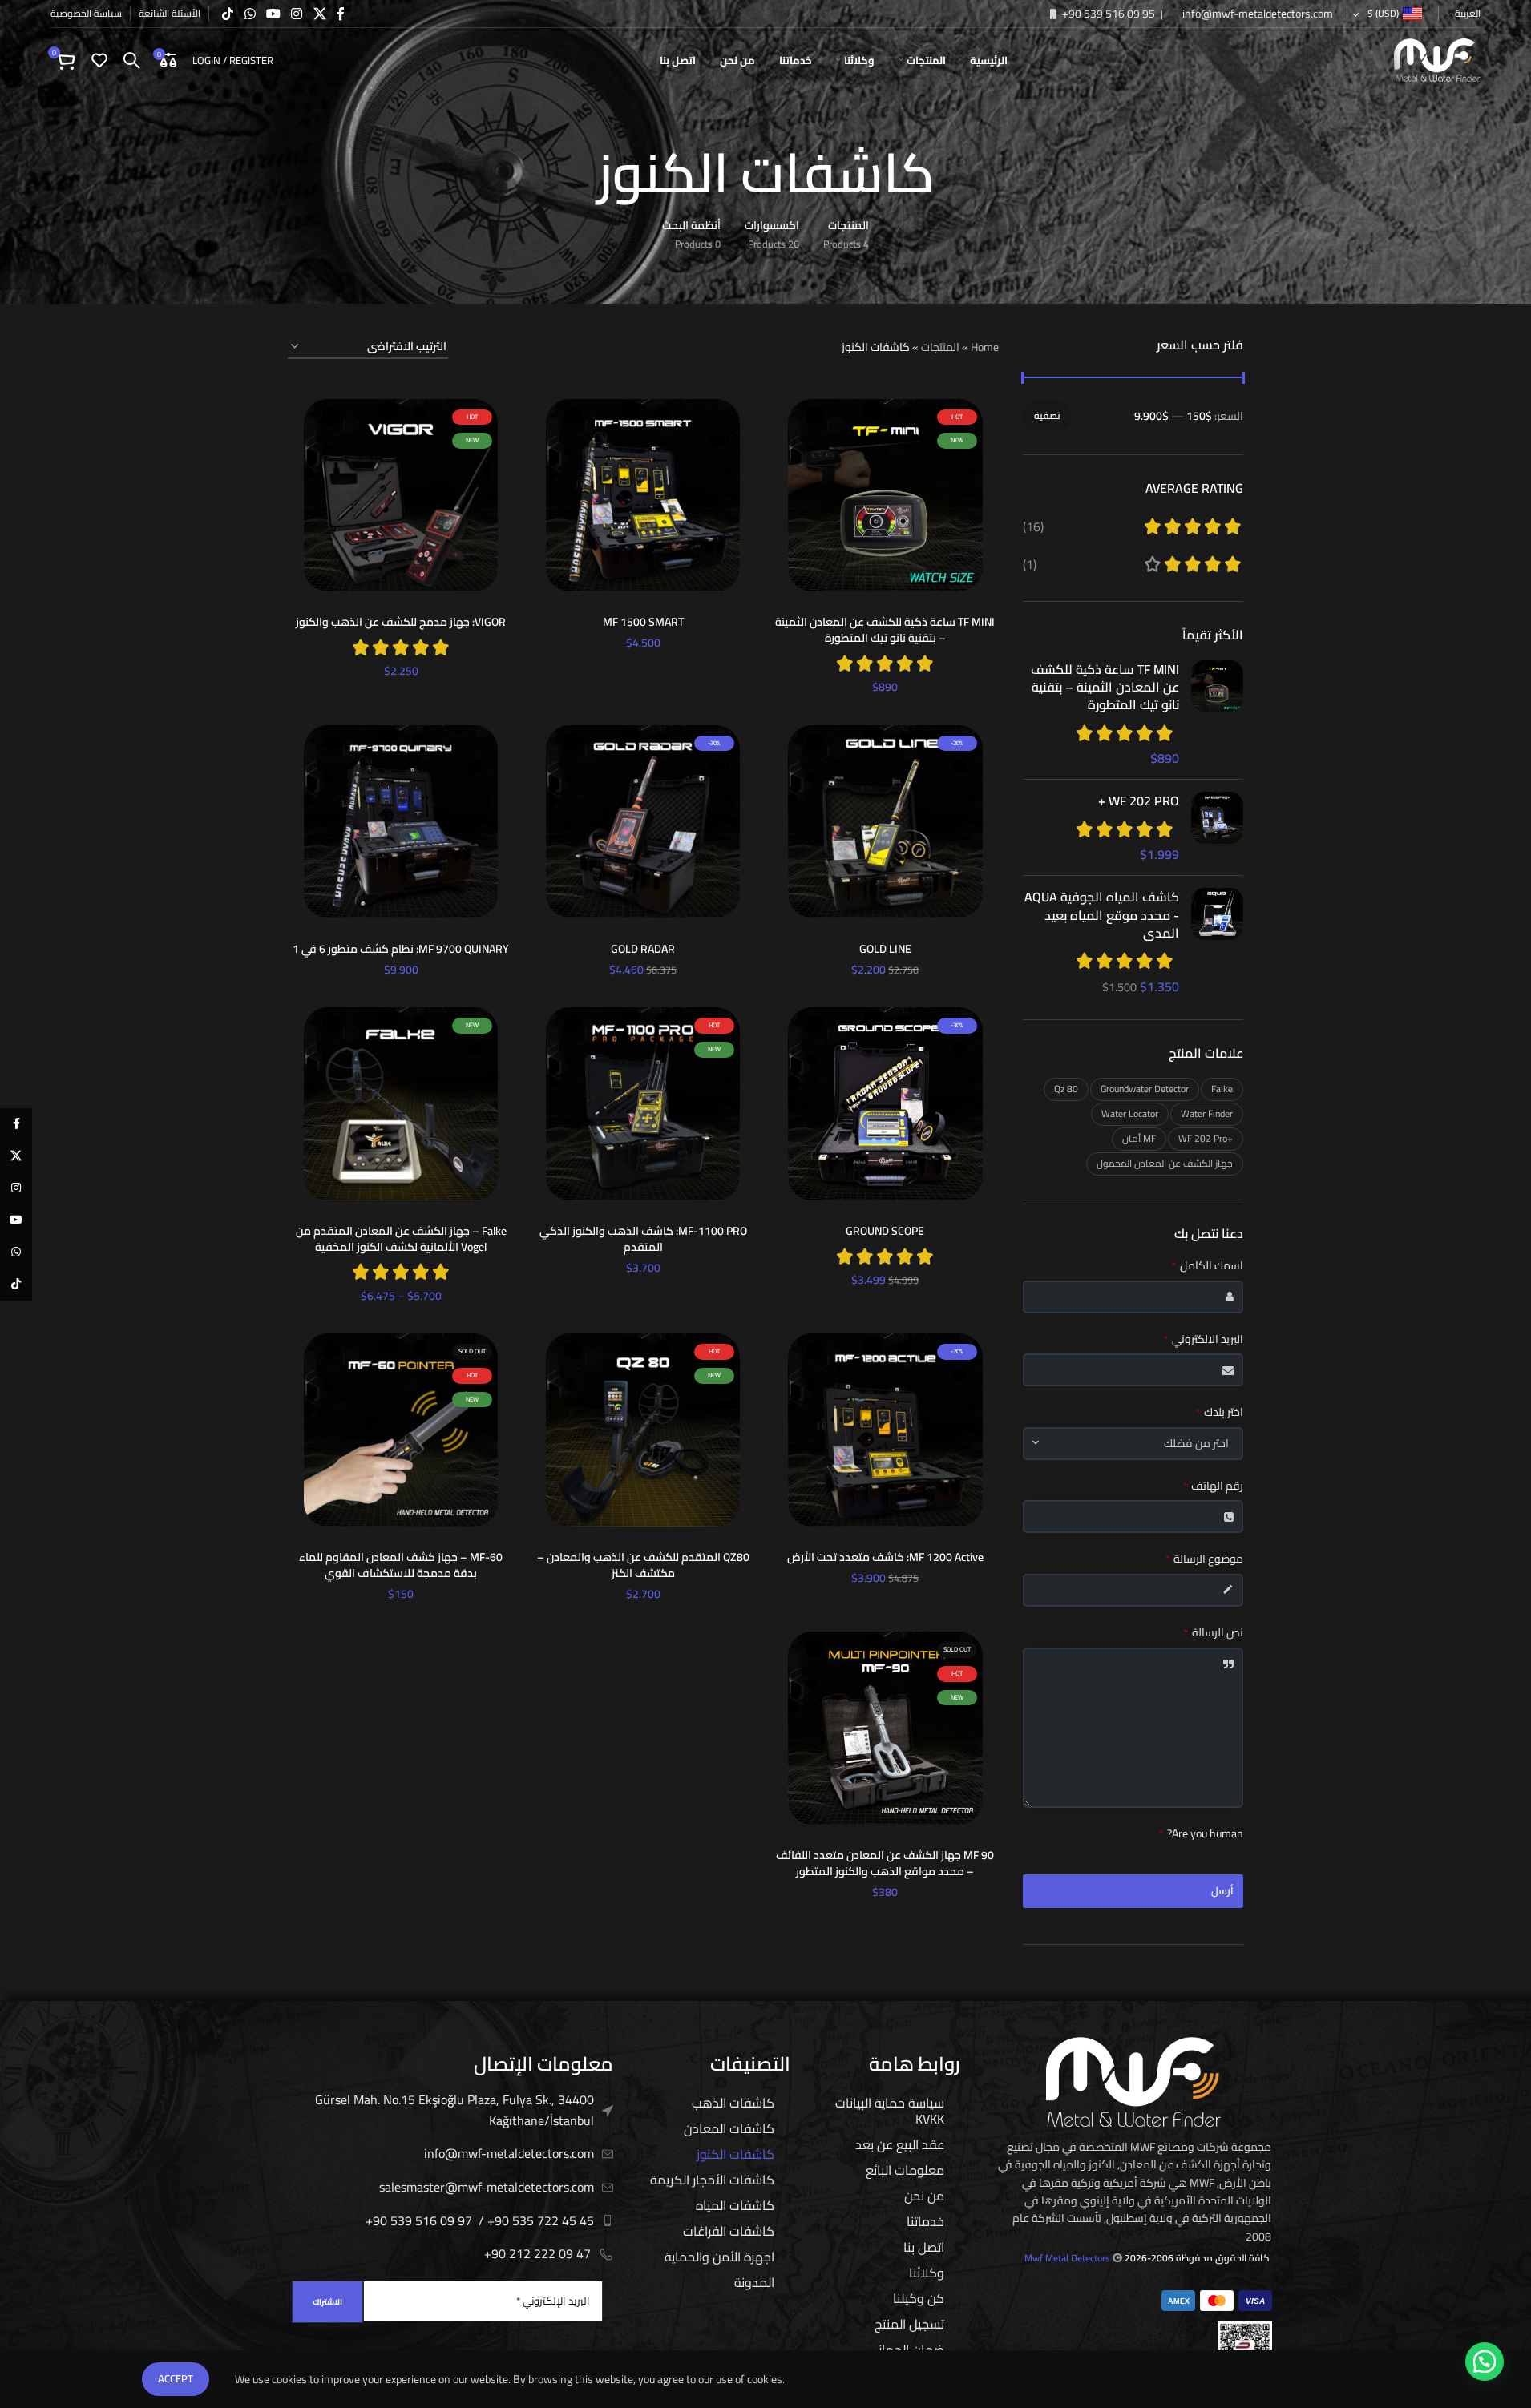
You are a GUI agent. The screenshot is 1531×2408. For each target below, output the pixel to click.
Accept (176, 2378)
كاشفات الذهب (733, 2103)
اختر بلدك (1220, 1413)
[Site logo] (1437, 59)
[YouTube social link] (273, 14)
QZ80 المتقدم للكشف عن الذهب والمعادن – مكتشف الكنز (643, 1565)
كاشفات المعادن (729, 2128)
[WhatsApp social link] (250, 14)
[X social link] (319, 14)
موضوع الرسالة (1204, 1559)
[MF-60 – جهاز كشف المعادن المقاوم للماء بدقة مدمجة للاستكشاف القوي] (401, 1430)
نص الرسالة (1214, 1633)
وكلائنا (927, 2273)
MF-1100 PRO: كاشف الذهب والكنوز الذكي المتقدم (643, 1239)
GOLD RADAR (643, 949)
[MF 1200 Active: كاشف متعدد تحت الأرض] (885, 1430)
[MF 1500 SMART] (643, 495)
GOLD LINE (885, 949)
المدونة (754, 2282)
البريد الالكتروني (1204, 1340)
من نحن (924, 2196)
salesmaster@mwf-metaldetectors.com (487, 2187)
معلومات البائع (905, 2170)
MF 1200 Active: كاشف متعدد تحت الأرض (885, 1557)
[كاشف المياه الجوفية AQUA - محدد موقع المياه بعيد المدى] (1217, 942)
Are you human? (1201, 1834)
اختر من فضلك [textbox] (1196, 1444)
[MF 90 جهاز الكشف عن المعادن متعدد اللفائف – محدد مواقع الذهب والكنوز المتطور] (885, 1728)
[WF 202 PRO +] (1217, 827)
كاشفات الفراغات (729, 2231)
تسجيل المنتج (909, 2324)
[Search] (131, 60)
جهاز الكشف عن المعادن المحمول (1165, 1163)
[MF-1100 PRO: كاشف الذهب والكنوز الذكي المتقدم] (643, 1103)
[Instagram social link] (297, 14)
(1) (1030, 564)
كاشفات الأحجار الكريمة (712, 2180)
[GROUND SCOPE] (885, 1103)
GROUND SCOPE (885, 1231)
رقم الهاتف (1213, 1486)
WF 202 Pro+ (1206, 1138)
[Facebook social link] (341, 14)
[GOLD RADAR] (643, 821)
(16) (1033, 526)
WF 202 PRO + (1139, 801)
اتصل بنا (924, 2247)
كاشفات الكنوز (735, 2154)
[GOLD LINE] (885, 821)
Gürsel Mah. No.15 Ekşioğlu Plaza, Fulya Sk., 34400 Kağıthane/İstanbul (454, 2110)
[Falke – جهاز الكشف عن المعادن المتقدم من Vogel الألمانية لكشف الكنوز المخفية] (401, 1103)
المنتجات (940, 347)
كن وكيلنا (919, 2298)
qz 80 (1066, 1089)
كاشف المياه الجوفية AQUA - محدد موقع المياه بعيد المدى (1102, 915)
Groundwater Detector (1145, 1089)
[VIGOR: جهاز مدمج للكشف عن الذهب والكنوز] (401, 495)
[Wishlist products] (99, 60)
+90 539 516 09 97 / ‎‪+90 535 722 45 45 (480, 2220)
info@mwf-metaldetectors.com (1256, 14)
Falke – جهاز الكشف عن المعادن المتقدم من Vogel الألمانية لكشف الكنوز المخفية (401, 1239)
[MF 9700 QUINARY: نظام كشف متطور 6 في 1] (401, 821)
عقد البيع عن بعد (900, 2144)
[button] (1485, 2362)
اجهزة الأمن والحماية (719, 2257)
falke (1222, 1089)
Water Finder (1207, 1113)
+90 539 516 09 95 (1107, 14)
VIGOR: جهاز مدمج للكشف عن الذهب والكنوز (401, 622)
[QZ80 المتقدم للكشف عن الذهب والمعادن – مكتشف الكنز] (643, 1430)
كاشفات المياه (735, 2205)
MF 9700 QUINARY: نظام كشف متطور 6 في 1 (401, 949)
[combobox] (1133, 1444)
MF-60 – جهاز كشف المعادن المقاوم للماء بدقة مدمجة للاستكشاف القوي (401, 1565)
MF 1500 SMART (643, 622)
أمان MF (1139, 1138)
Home (985, 347)
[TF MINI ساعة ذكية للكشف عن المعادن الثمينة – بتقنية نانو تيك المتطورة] (1217, 714)
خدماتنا (925, 2221)
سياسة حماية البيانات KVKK (890, 2111)
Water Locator (1130, 1113)
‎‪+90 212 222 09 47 (537, 2253)
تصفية (1047, 415)
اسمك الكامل (1208, 1266)
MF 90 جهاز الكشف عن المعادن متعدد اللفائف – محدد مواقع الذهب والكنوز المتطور (885, 1863)
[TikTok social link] (228, 14)
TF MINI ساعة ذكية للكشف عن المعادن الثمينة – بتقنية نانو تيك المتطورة (1105, 687)
